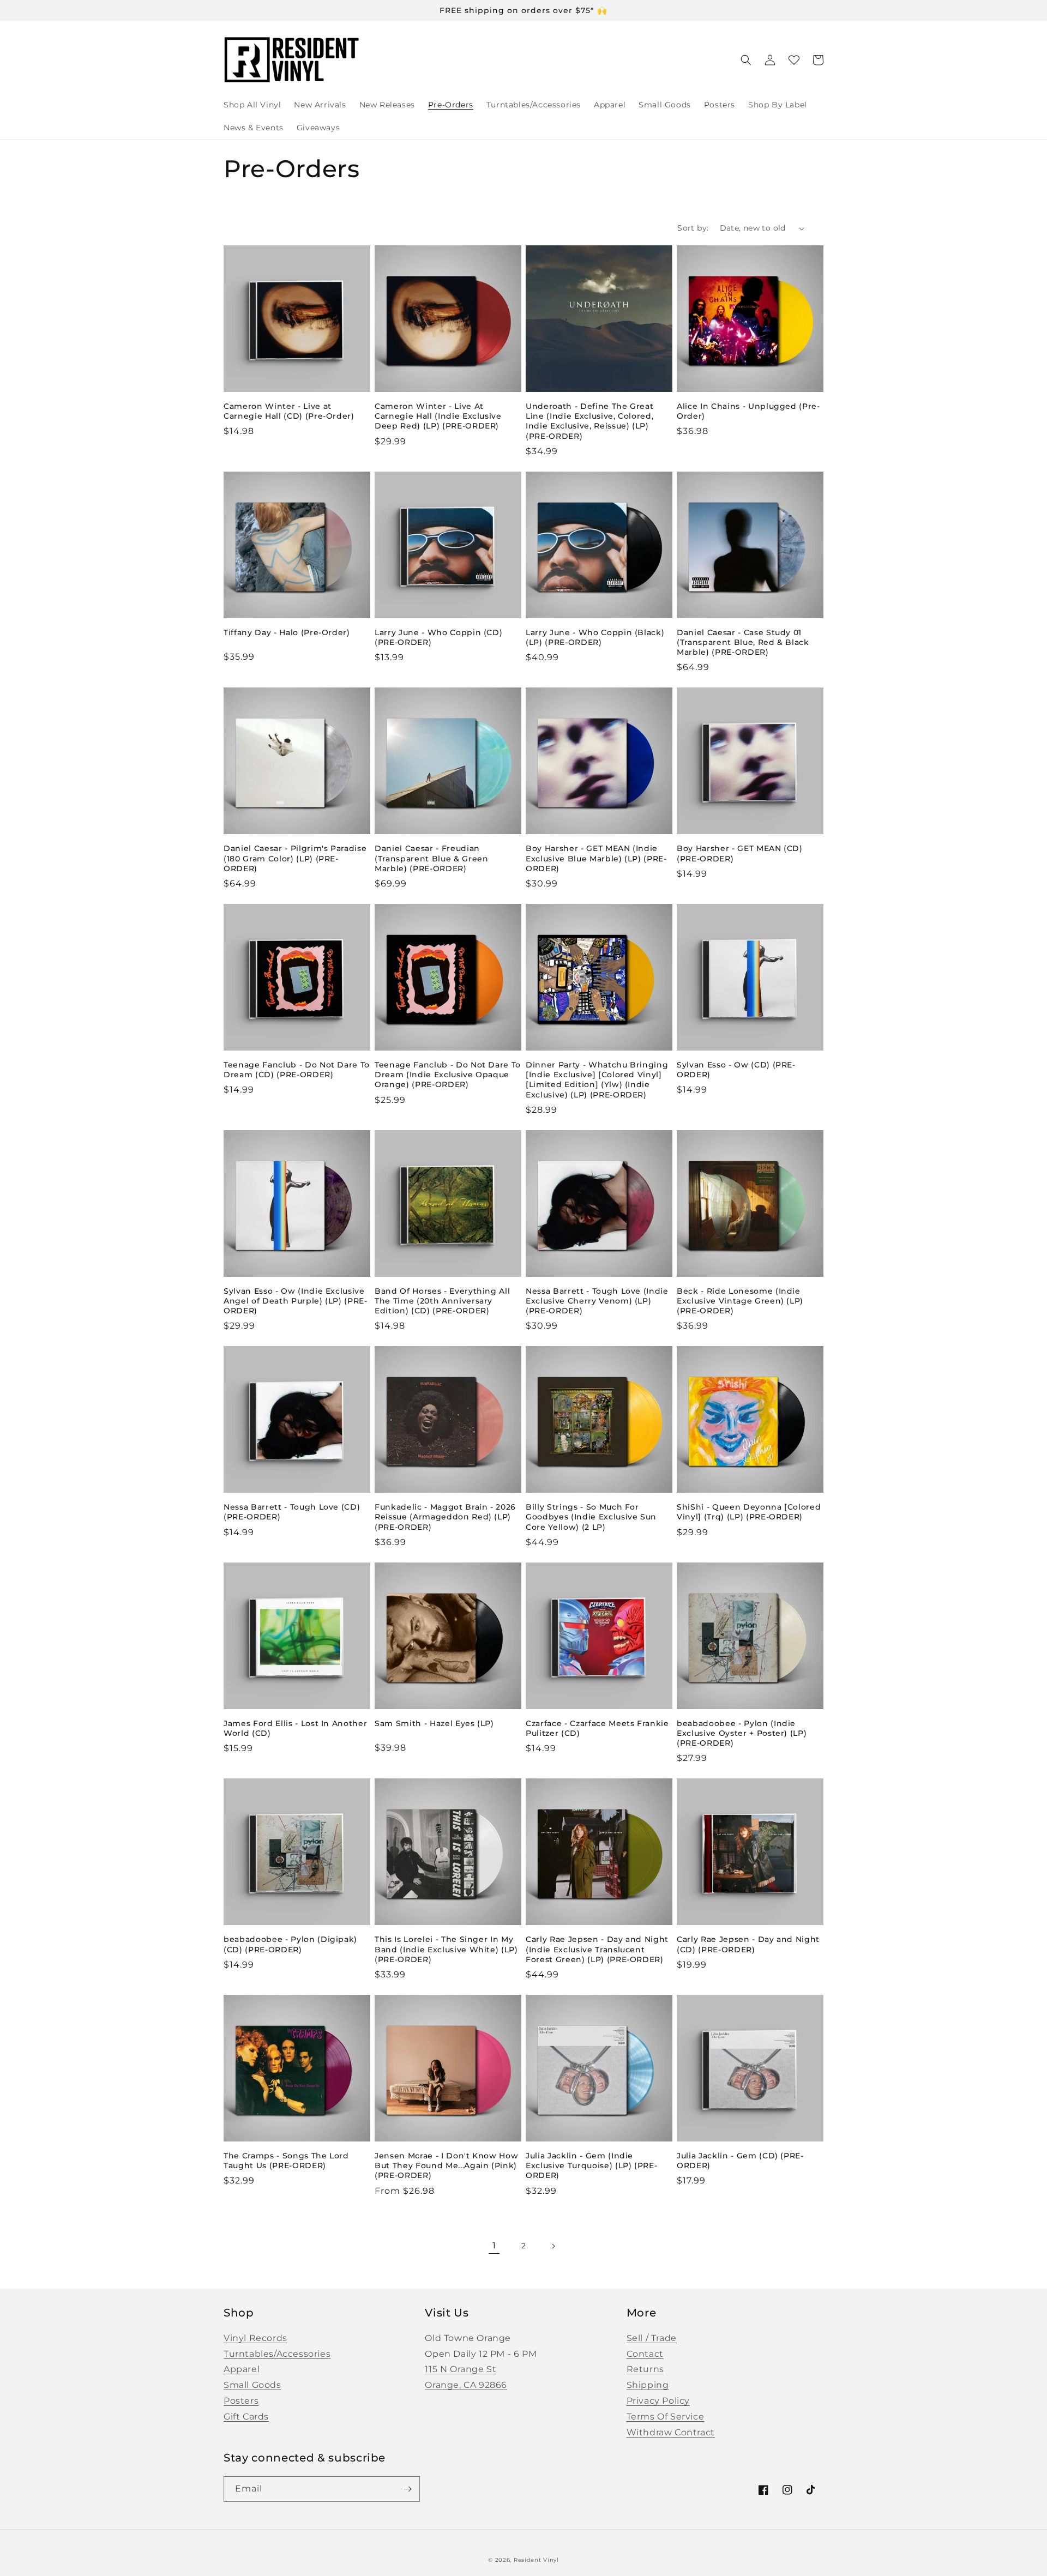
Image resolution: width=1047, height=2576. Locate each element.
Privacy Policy (658, 2401)
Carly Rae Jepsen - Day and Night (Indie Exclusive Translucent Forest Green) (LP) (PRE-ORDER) (597, 1949)
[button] (746, 60)
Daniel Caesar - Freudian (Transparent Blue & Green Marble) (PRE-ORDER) (432, 858)
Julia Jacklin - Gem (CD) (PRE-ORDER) (740, 2161)
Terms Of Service (666, 2417)
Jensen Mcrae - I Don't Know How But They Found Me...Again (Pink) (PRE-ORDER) (446, 2165)
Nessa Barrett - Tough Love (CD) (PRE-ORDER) (292, 1512)
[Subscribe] (407, 2489)
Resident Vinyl (536, 2560)
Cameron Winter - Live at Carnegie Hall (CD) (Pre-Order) (289, 411)
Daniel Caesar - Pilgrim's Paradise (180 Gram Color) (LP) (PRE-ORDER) (295, 858)
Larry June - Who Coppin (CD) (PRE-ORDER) (438, 637)
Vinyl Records (255, 2338)
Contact (645, 2354)
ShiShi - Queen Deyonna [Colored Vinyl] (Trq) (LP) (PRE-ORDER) (749, 1512)
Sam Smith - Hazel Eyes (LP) (434, 1723)
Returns (645, 2369)
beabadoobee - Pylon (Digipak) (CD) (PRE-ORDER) (290, 1944)
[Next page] (553, 2246)
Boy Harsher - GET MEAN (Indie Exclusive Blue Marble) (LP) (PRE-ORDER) (596, 858)
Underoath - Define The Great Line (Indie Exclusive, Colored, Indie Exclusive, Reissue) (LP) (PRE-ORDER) (589, 421)
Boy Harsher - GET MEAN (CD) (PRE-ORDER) (740, 853)
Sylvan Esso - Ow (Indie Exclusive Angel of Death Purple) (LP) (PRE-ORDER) (296, 1301)
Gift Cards (246, 2417)
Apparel (242, 2369)
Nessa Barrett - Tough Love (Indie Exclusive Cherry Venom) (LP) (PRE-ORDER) (597, 1301)
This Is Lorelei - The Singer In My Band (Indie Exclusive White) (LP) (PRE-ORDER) (446, 1949)
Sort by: (693, 228)
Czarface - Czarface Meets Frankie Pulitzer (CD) (597, 1728)
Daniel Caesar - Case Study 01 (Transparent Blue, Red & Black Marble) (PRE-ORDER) (743, 642)
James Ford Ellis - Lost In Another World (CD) (295, 1728)
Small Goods (252, 2385)
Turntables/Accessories (277, 2354)
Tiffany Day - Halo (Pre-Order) (287, 632)
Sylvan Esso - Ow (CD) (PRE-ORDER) (736, 1070)
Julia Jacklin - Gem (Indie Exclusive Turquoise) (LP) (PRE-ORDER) (591, 2165)
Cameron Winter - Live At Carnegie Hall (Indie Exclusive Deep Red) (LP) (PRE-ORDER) (438, 416)
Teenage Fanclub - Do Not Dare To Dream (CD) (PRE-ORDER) (297, 1070)
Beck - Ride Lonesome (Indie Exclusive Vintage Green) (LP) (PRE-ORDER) (740, 1301)
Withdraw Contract (671, 2432)
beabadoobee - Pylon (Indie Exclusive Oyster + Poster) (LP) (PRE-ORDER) (742, 1733)
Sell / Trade (652, 2338)
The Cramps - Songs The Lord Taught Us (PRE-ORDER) (286, 2161)
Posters (241, 2401)
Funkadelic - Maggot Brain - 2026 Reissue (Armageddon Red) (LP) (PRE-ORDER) (445, 1517)
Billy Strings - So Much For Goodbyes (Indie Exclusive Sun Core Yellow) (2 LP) (591, 1517)
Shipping (648, 2385)
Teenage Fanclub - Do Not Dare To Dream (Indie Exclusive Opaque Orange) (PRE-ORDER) (448, 1075)
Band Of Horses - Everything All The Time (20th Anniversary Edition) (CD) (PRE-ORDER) (442, 1301)
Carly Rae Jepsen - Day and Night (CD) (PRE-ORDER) (748, 1944)
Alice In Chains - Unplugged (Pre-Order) (748, 411)
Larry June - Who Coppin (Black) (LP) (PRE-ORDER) (595, 637)
